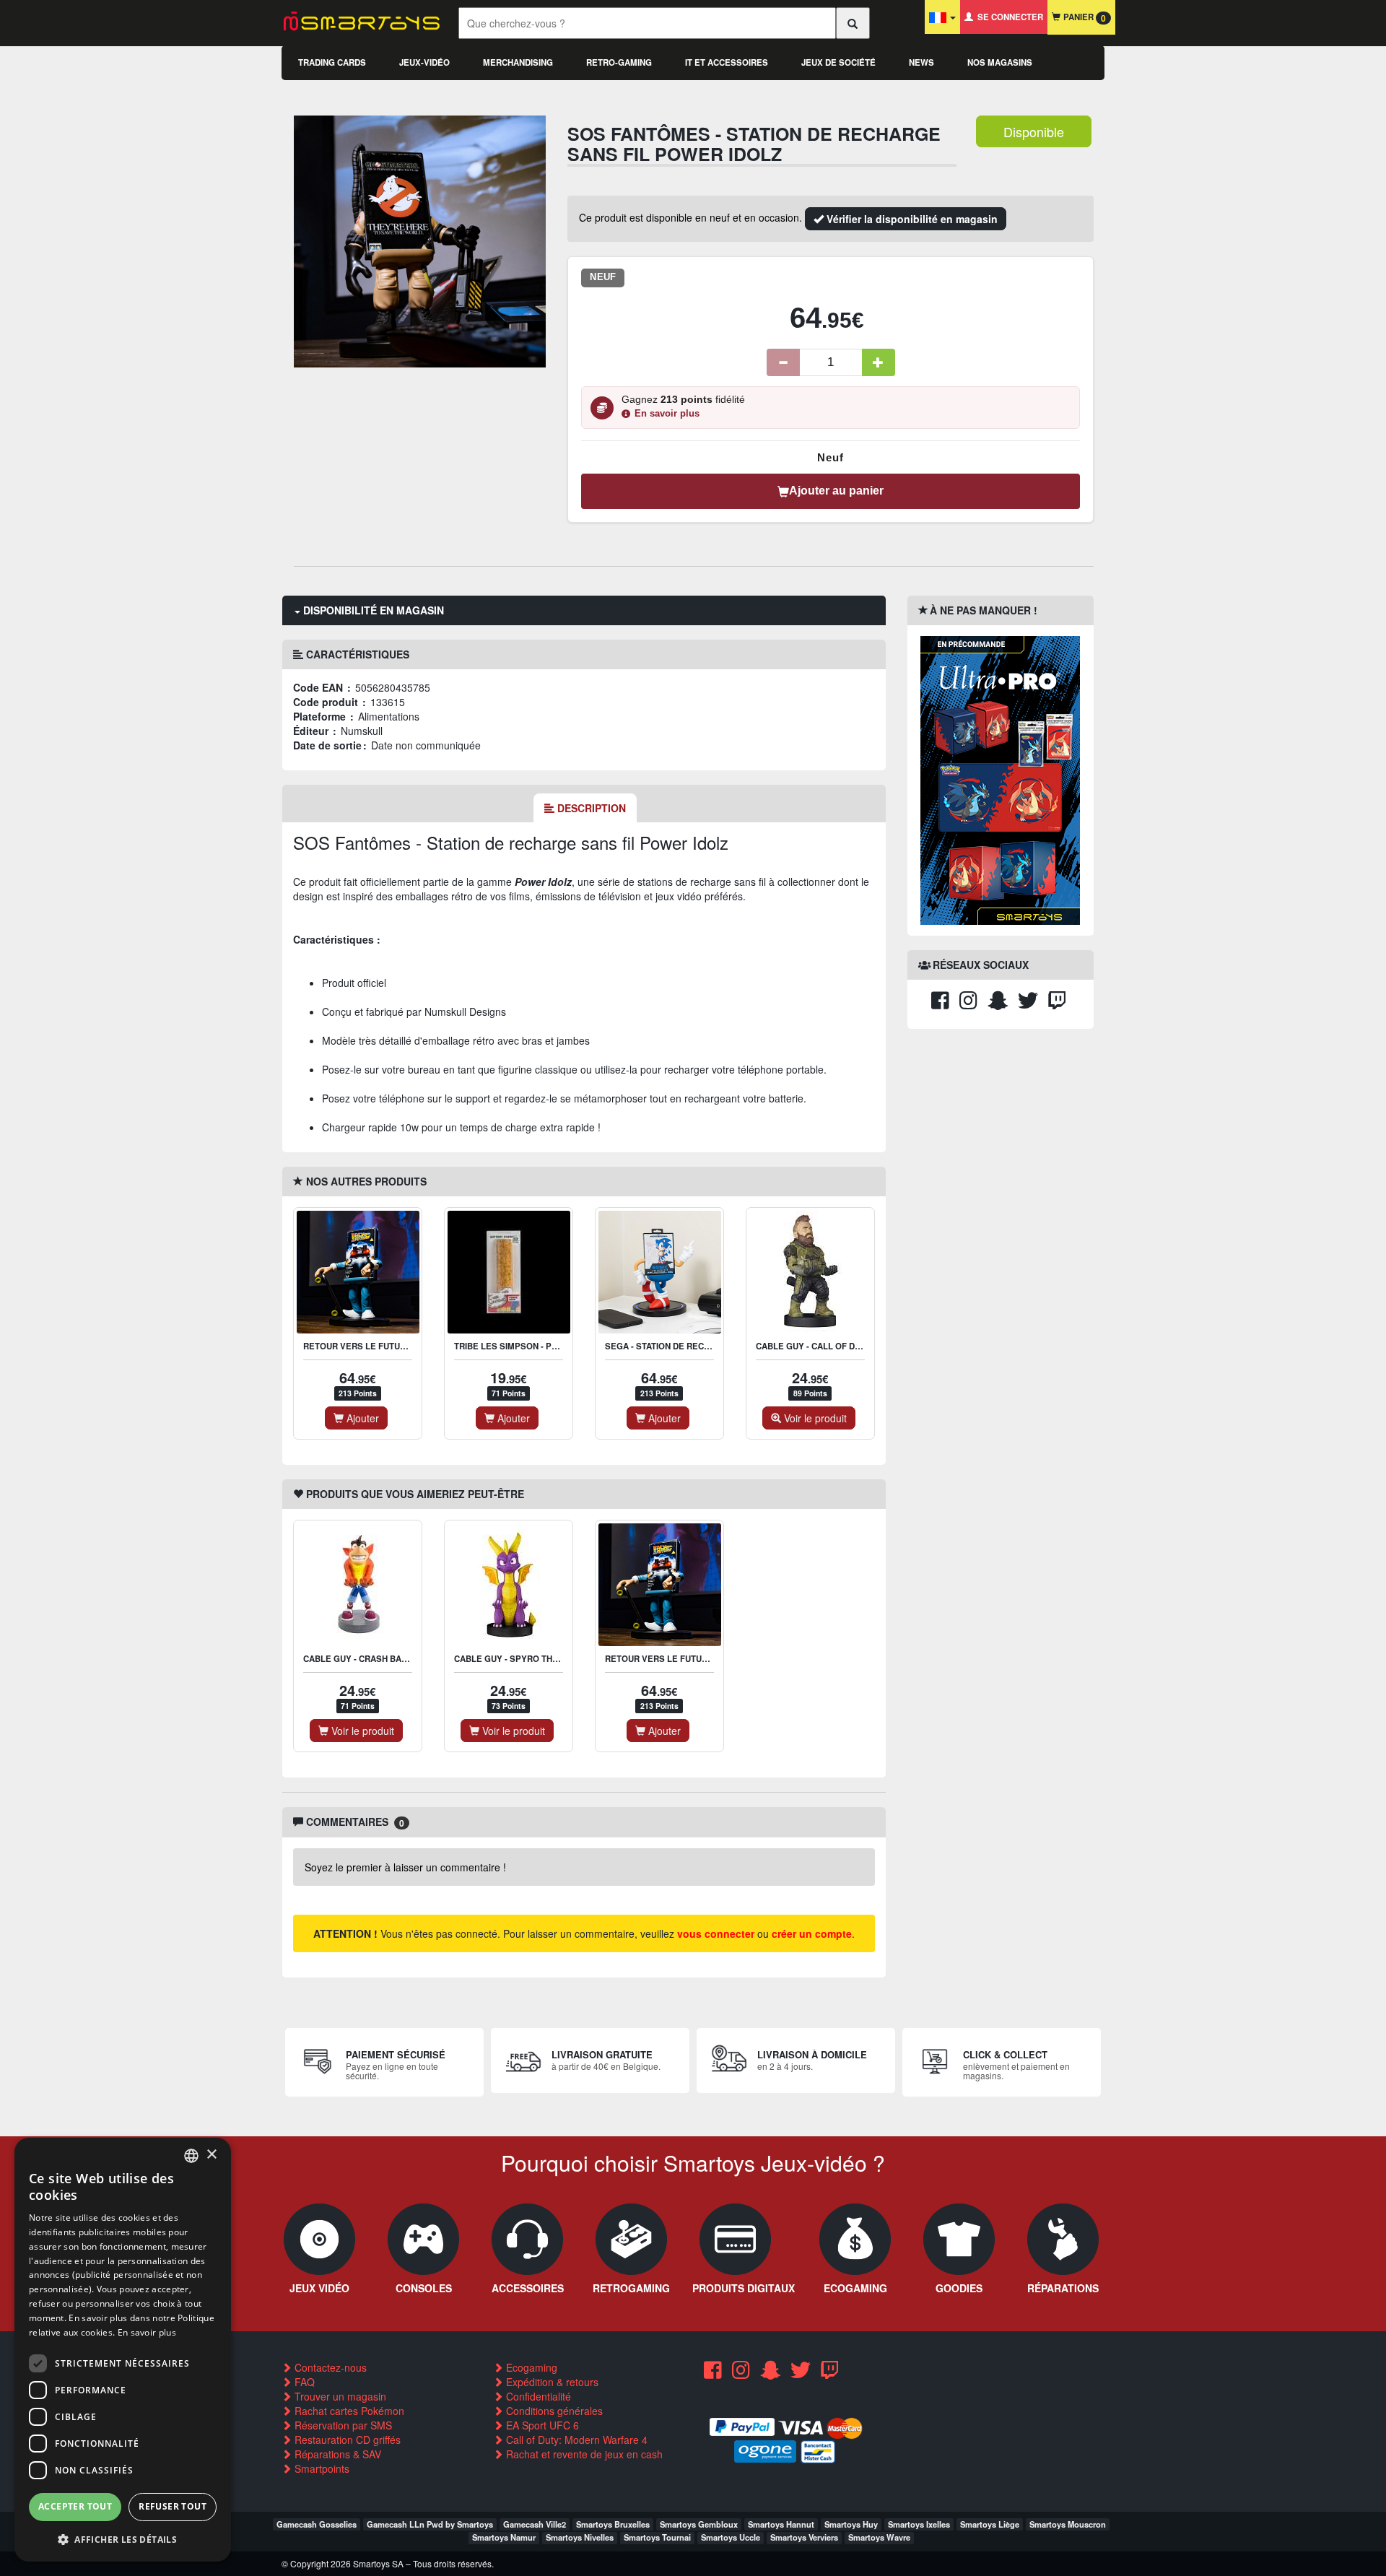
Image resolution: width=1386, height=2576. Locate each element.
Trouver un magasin (339, 2396)
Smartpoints (321, 2468)
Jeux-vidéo (424, 62)
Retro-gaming (619, 62)
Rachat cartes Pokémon (348, 2411)
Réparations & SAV (336, 2454)
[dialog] (123, 2350)
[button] (123, 2539)
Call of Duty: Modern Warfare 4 (575, 2440)
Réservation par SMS (342, 2425)
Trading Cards (332, 62)
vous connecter (716, 1933)
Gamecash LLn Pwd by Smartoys (430, 2524)
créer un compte (812, 1933)
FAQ (303, 2382)
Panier (1083, 18)
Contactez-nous (329, 2367)
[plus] (879, 362)
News (921, 62)
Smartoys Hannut (781, 2524)
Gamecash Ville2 (535, 2524)
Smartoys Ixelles (919, 2524)
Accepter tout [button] (75, 2506)
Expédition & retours (551, 2382)
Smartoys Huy (851, 2524)
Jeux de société (838, 62)
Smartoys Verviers (804, 2537)
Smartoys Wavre (879, 2537)
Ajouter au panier (836, 491)
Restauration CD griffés (346, 2440)
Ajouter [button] (361, 1418)
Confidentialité (537, 2396)
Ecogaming (530, 2367)
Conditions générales (553, 2411)
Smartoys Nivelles (580, 2537)
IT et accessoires (727, 62)
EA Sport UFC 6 (541, 2425)
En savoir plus (667, 414)
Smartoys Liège (990, 2524)
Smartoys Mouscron (1068, 2524)
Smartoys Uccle (731, 2537)
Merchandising (518, 62)
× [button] (211, 2155)
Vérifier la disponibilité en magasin (911, 219)
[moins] (783, 362)
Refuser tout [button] (173, 2506)
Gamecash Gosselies (317, 2524)
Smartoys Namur (504, 2537)
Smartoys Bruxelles (613, 2524)
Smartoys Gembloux (699, 2524)
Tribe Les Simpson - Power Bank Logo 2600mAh (561, 1346)
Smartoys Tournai (657, 2537)
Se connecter (1008, 17)
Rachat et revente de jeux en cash (583, 2454)
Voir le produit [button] (814, 1418)
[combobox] (191, 2156)
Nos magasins (1000, 62)
